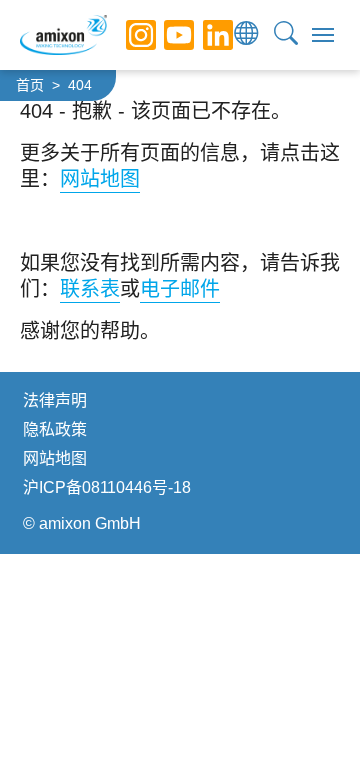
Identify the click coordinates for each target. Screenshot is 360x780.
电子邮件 (180, 289)
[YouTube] (164, 35)
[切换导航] (323, 35)
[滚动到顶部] (310, 730)
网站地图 (100, 179)
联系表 (90, 289)
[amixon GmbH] (63, 34)
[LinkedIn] (203, 35)
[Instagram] (126, 35)
